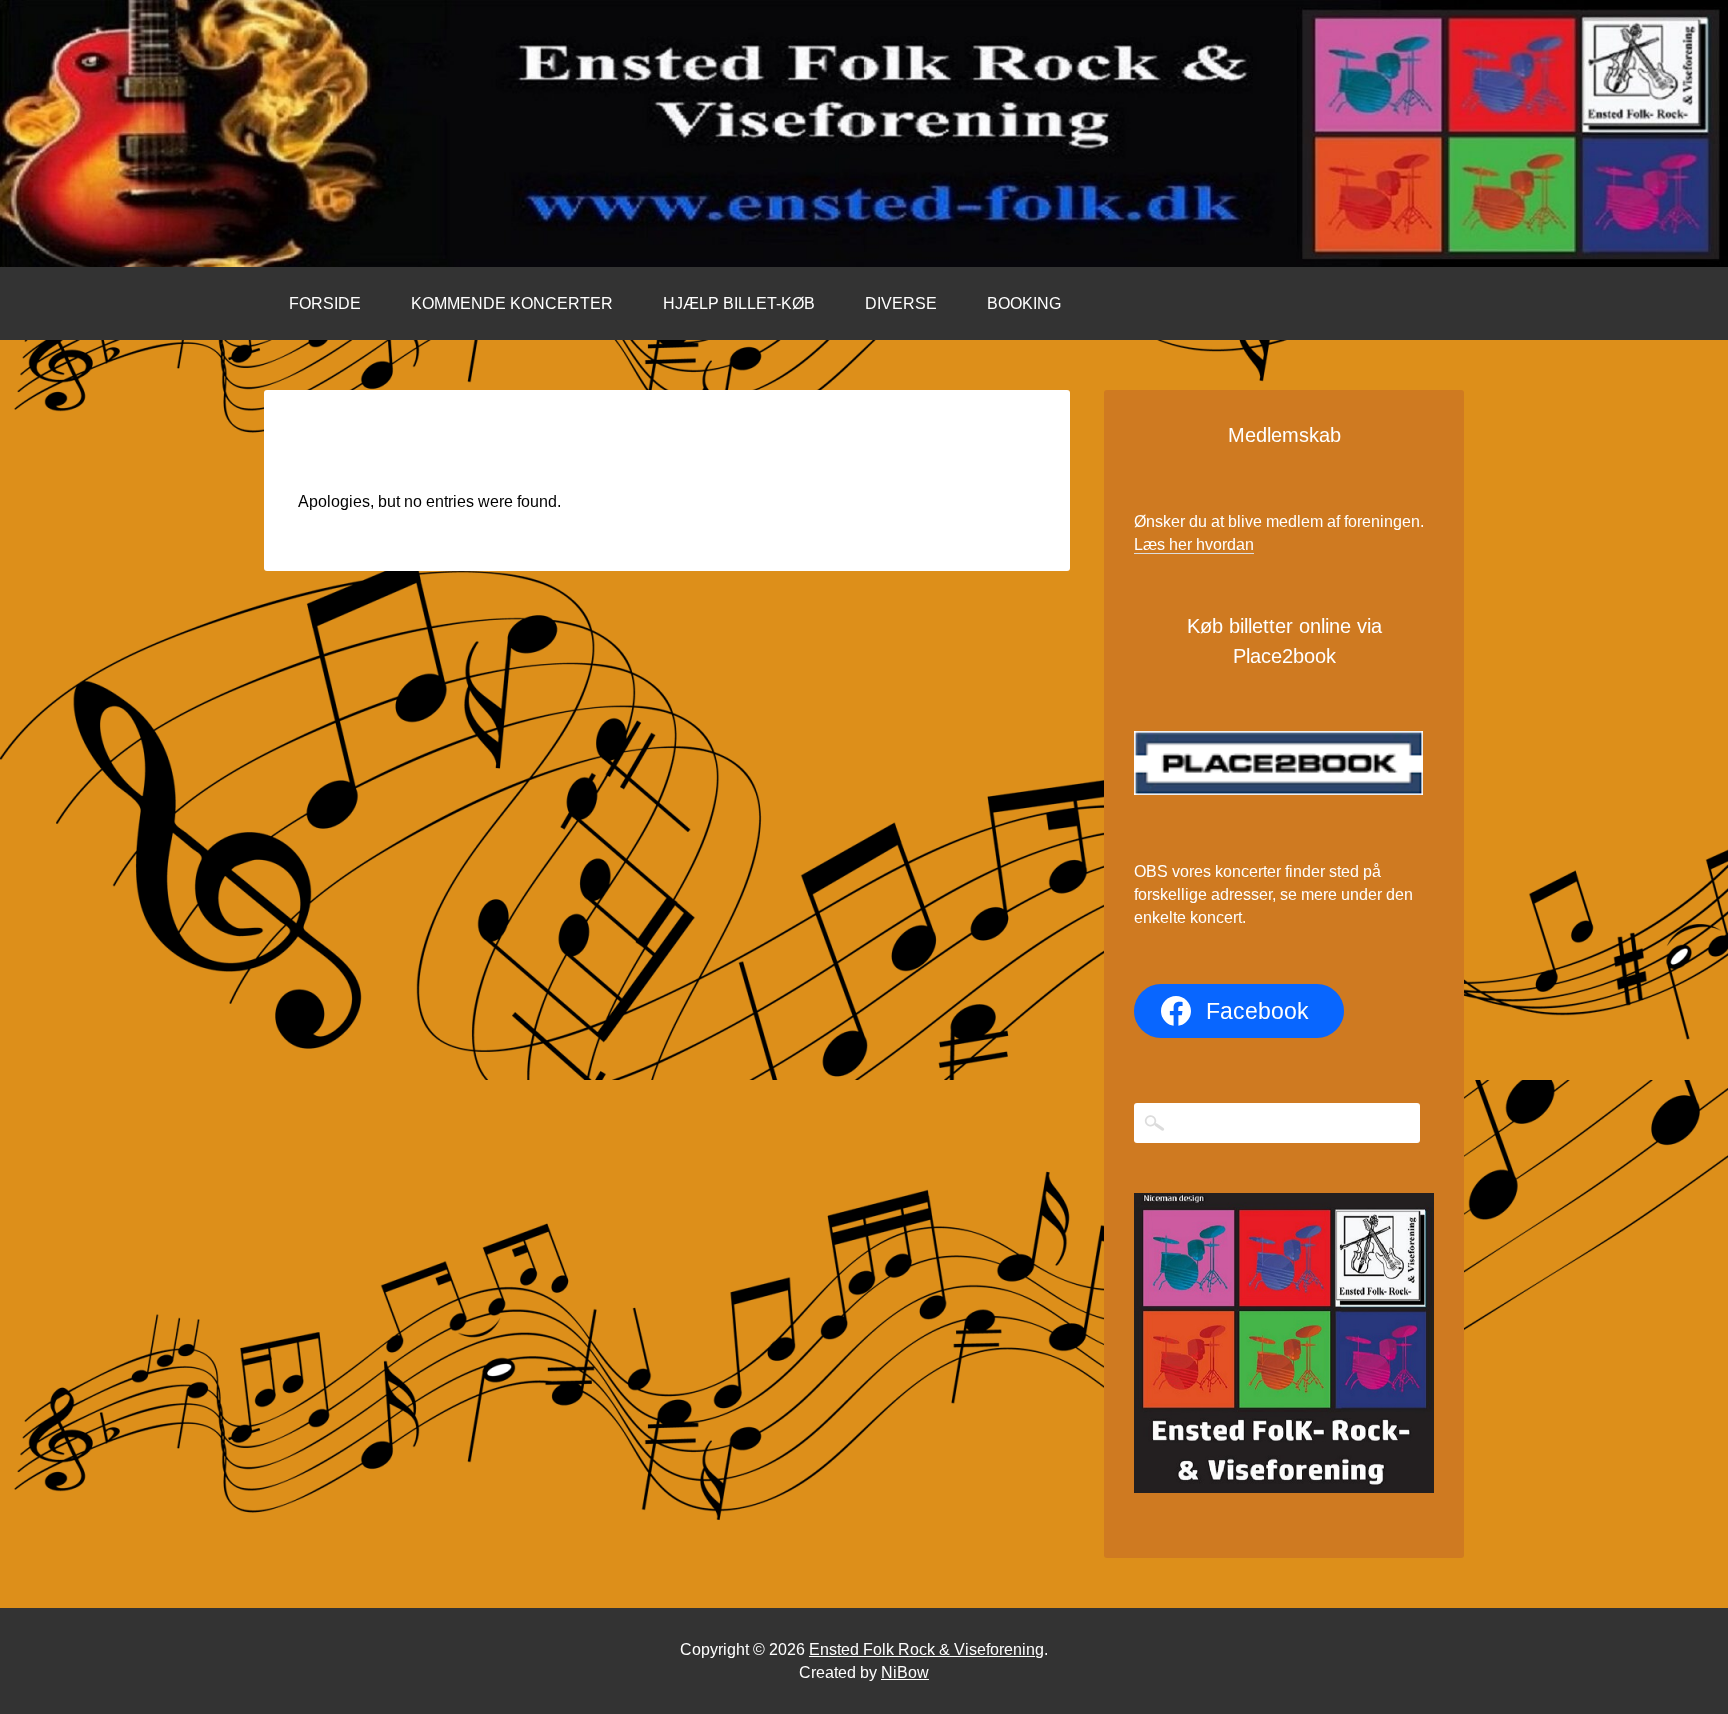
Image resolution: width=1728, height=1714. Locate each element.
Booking (1024, 303)
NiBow (905, 1672)
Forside (325, 303)
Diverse (901, 303)
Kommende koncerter (512, 303)
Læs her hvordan (1194, 544)
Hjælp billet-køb (739, 303)
